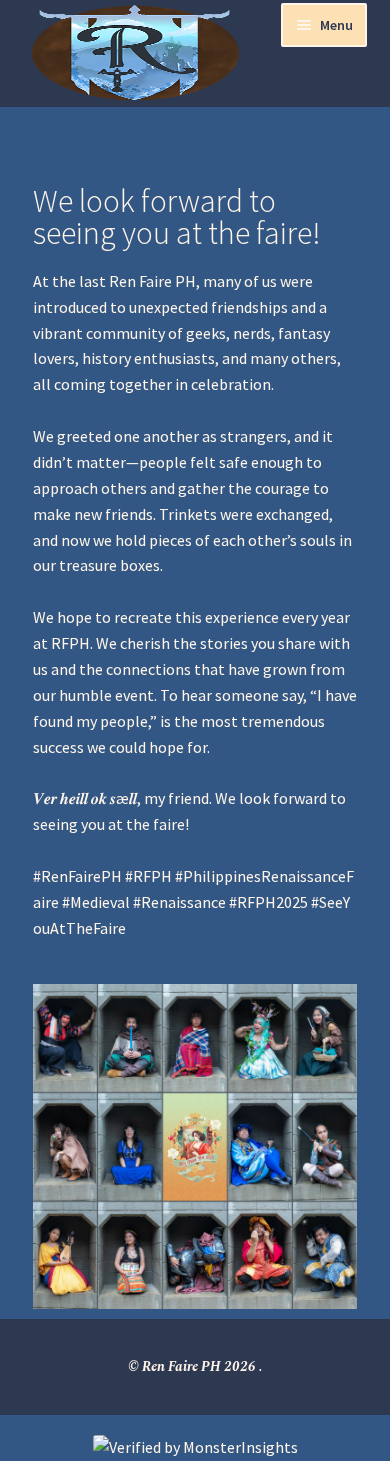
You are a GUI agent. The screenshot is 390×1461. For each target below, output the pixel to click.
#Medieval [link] (96, 902)
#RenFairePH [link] (77, 876)
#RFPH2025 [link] (268, 902)
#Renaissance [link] (179, 902)
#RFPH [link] (148, 876)
